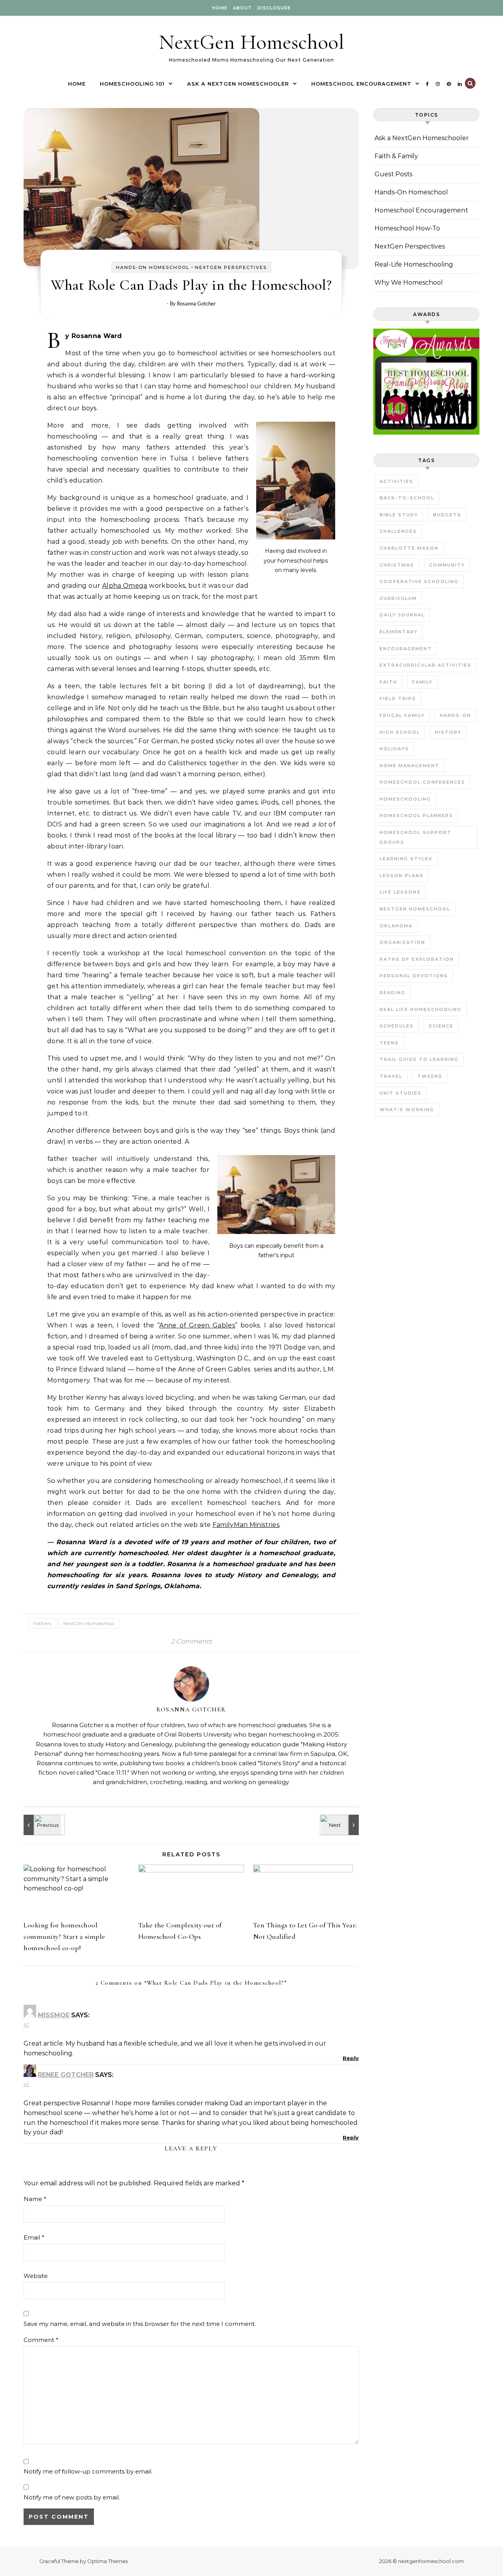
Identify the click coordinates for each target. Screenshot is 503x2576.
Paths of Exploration (417, 959)
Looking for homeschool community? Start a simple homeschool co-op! (64, 1936)
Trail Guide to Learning (419, 1059)
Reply (351, 2058)
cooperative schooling (419, 581)
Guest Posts (393, 174)
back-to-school (407, 498)
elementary (399, 632)
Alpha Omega (125, 586)
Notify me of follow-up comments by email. (88, 2471)
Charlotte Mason (409, 548)
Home (220, 8)
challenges (398, 531)
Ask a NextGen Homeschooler (238, 84)
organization (402, 942)
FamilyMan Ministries (246, 1525)
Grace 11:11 (112, 1772)
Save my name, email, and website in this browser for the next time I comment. (140, 2324)
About (242, 8)
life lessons (400, 892)
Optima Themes (107, 2561)
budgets (447, 515)
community (447, 565)
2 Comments (191, 1641)
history (448, 732)
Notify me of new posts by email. (72, 2497)
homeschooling (405, 799)
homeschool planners (416, 815)
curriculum (398, 598)
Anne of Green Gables (197, 1325)
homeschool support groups (416, 837)
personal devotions (414, 976)
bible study (399, 515)
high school (400, 732)
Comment (41, 2340)
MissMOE (54, 2015)
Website (36, 2276)
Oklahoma (396, 926)
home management (409, 766)
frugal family (402, 715)
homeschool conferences (422, 782)
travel (391, 1076)
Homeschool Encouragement (361, 84)
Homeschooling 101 (132, 84)
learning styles (406, 859)
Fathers (42, 1623)
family (422, 682)
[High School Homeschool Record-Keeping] (341, 1825)
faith (388, 682)
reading (393, 993)
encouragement (406, 649)
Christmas (397, 565)
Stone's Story (279, 1763)
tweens (430, 1076)
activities (397, 481)
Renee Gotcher (66, 2075)
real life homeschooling (421, 1009)
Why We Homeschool (409, 282)
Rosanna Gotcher (196, 303)
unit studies (401, 1093)
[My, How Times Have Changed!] (41, 1825)
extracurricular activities (426, 665)
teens (389, 1043)
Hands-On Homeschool (153, 267)
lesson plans (402, 876)
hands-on (455, 715)
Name (35, 2199)
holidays (394, 749)
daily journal (402, 615)
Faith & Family (396, 156)
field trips (398, 698)
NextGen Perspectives (231, 267)
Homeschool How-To (407, 228)
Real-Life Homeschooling (414, 264)
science (441, 1026)
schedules (397, 1026)
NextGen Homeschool (251, 42)
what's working (407, 1110)
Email (34, 2237)
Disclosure (274, 8)
